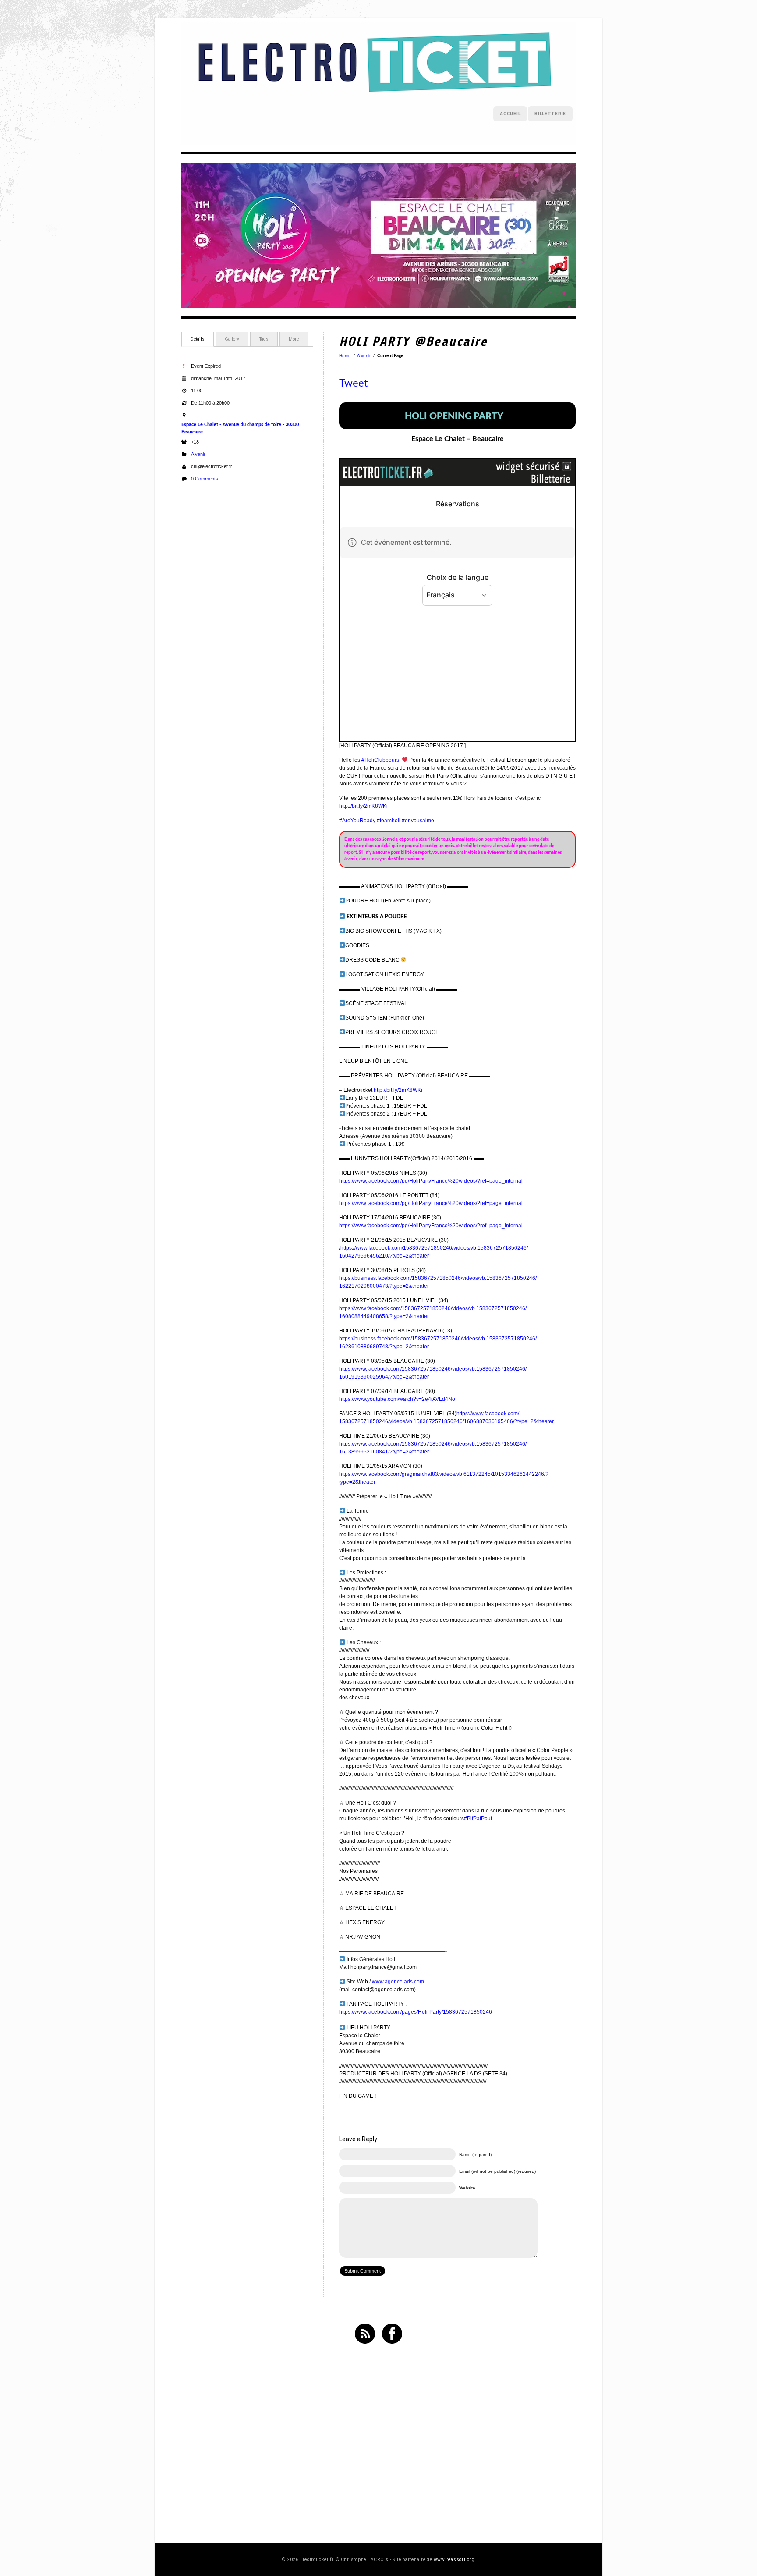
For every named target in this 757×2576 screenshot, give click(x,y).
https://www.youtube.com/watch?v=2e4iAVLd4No (397, 1399)
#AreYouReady (357, 821)
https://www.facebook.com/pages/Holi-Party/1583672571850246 (416, 2012)
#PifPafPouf (478, 1819)
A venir (198, 454)
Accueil (510, 114)
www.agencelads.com (398, 1982)
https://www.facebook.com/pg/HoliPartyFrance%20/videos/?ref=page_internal (431, 1181)
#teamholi (389, 821)
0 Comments (205, 479)
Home (345, 356)
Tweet (354, 384)
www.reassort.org (454, 2560)
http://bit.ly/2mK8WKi (363, 806)
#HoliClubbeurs (380, 760)
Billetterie (550, 114)
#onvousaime (418, 821)
